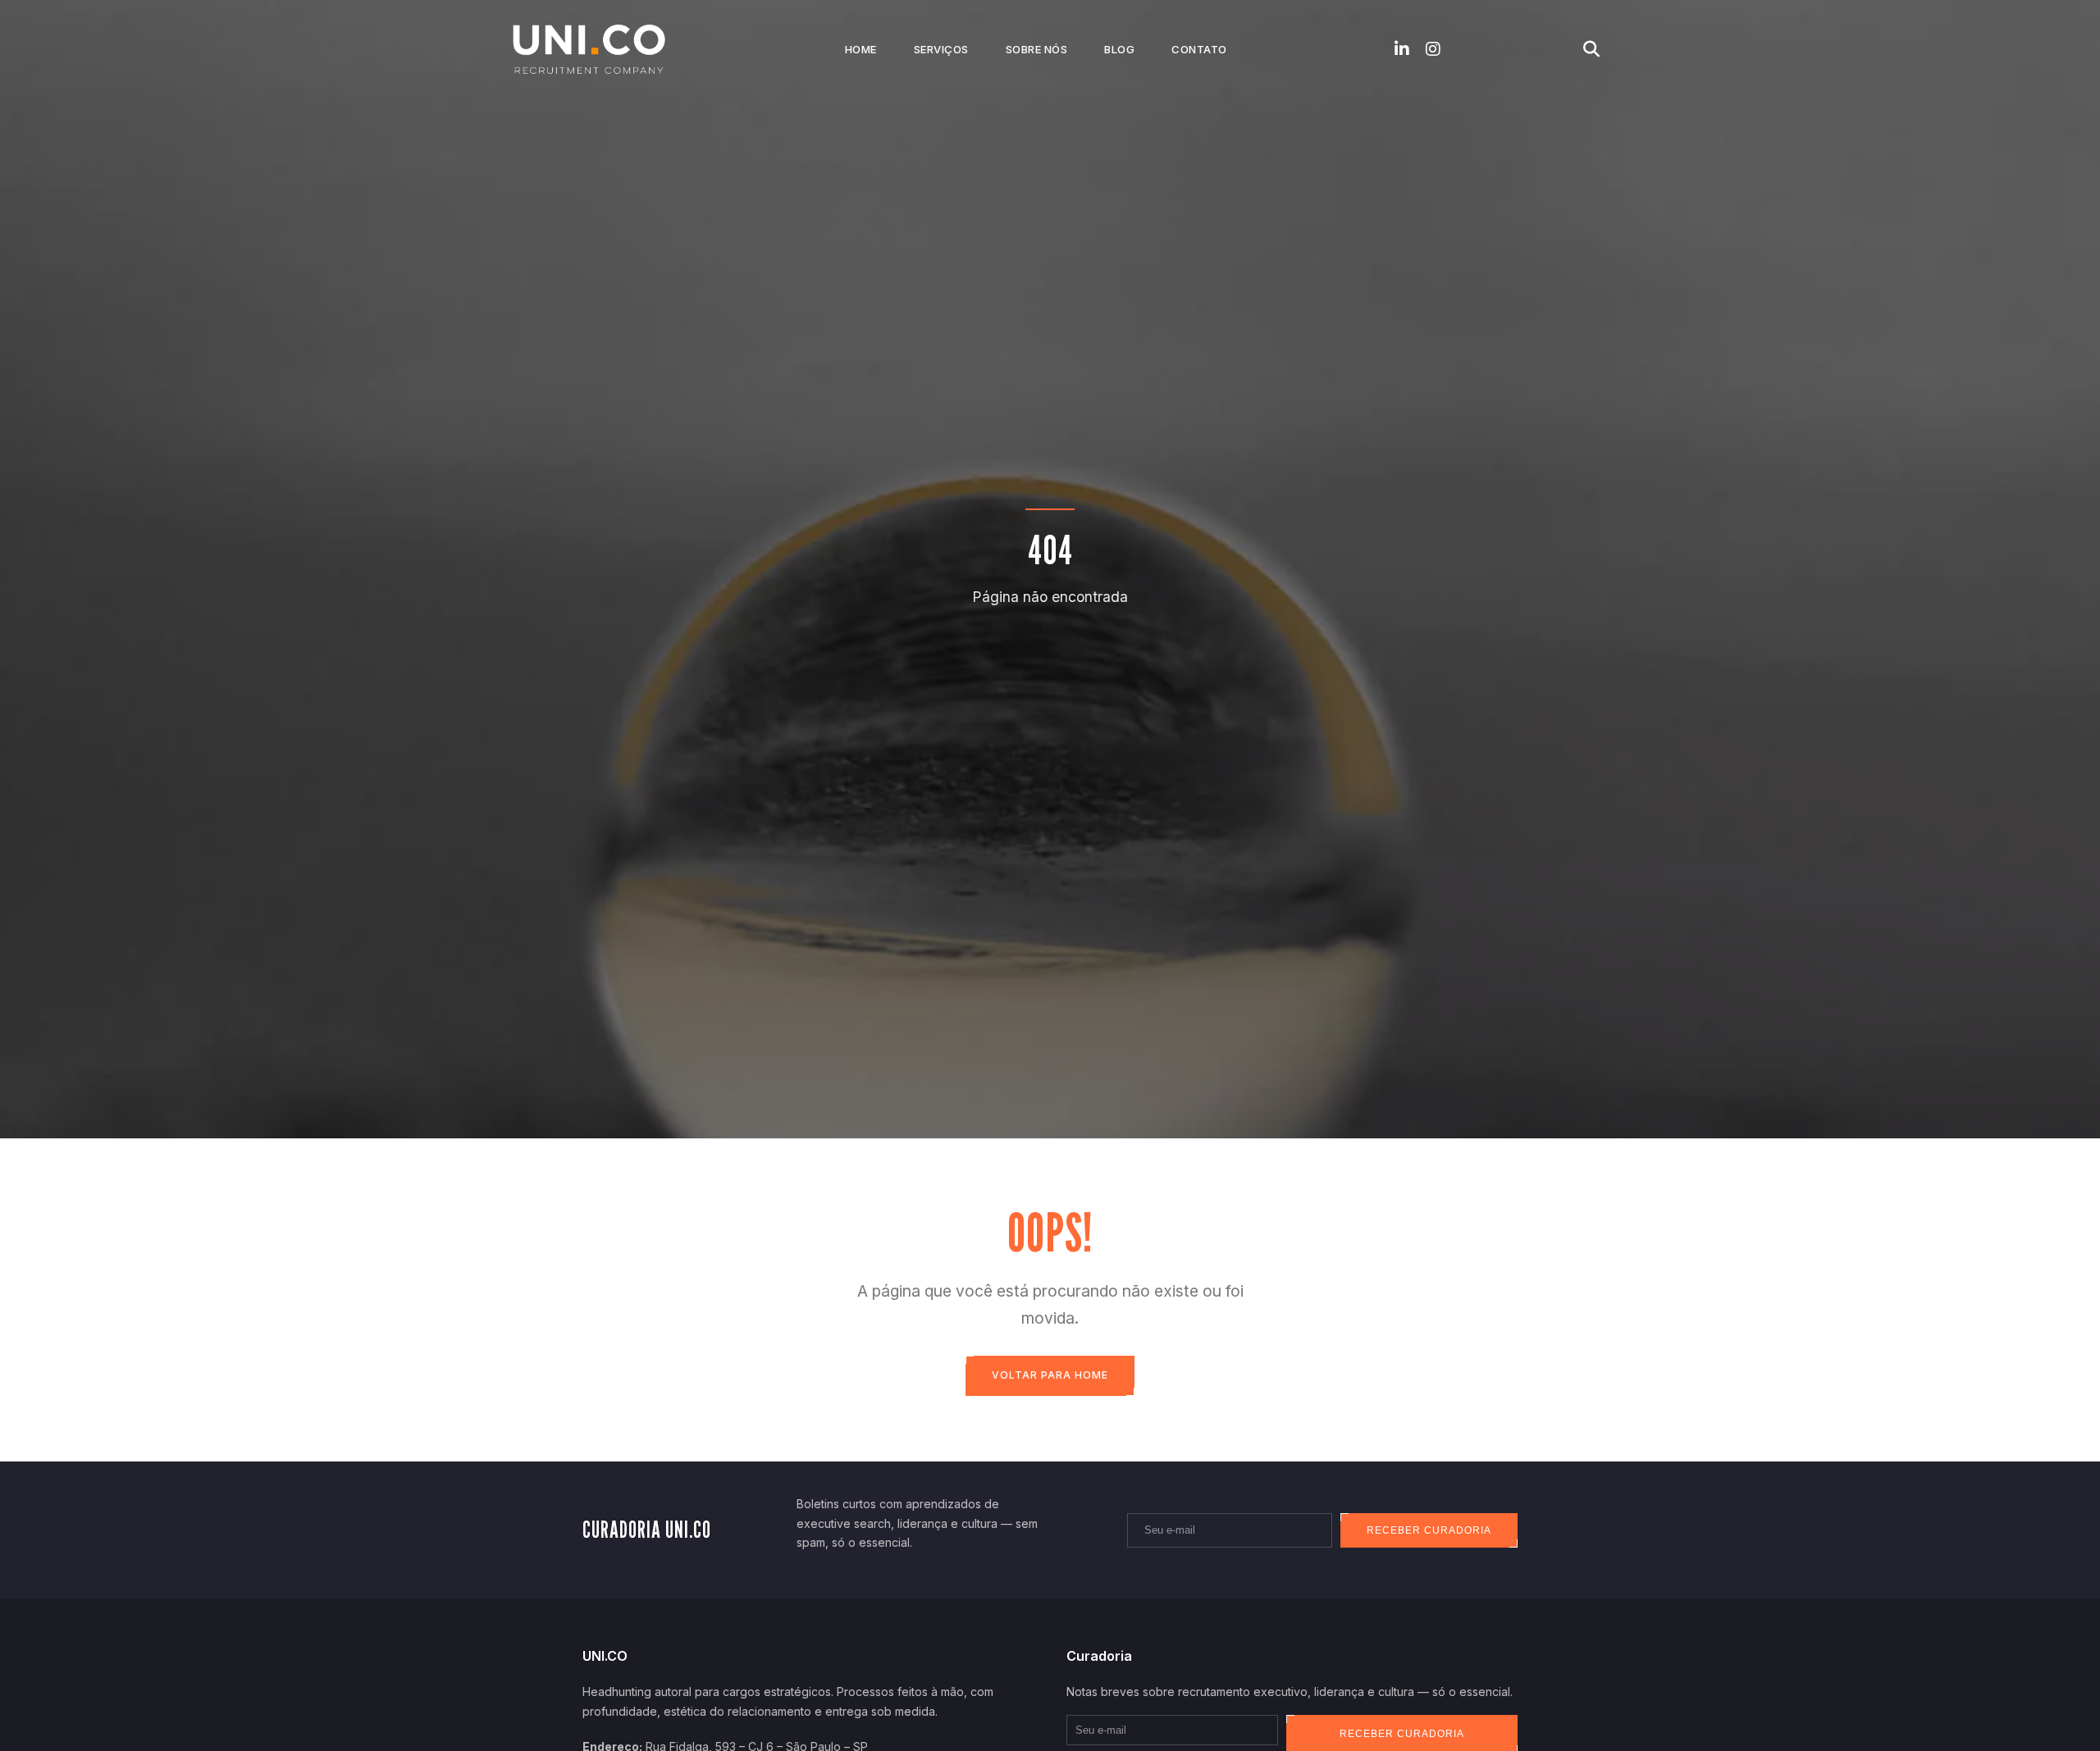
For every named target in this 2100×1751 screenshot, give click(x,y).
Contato (1199, 49)
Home (861, 49)
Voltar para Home (1050, 1375)
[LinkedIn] (1402, 49)
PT (1489, 49)
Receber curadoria (1429, 1530)
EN (1513, 49)
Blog (1119, 49)
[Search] (1591, 50)
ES (1535, 49)
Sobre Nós (1037, 49)
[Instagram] (1433, 49)
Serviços (941, 49)
